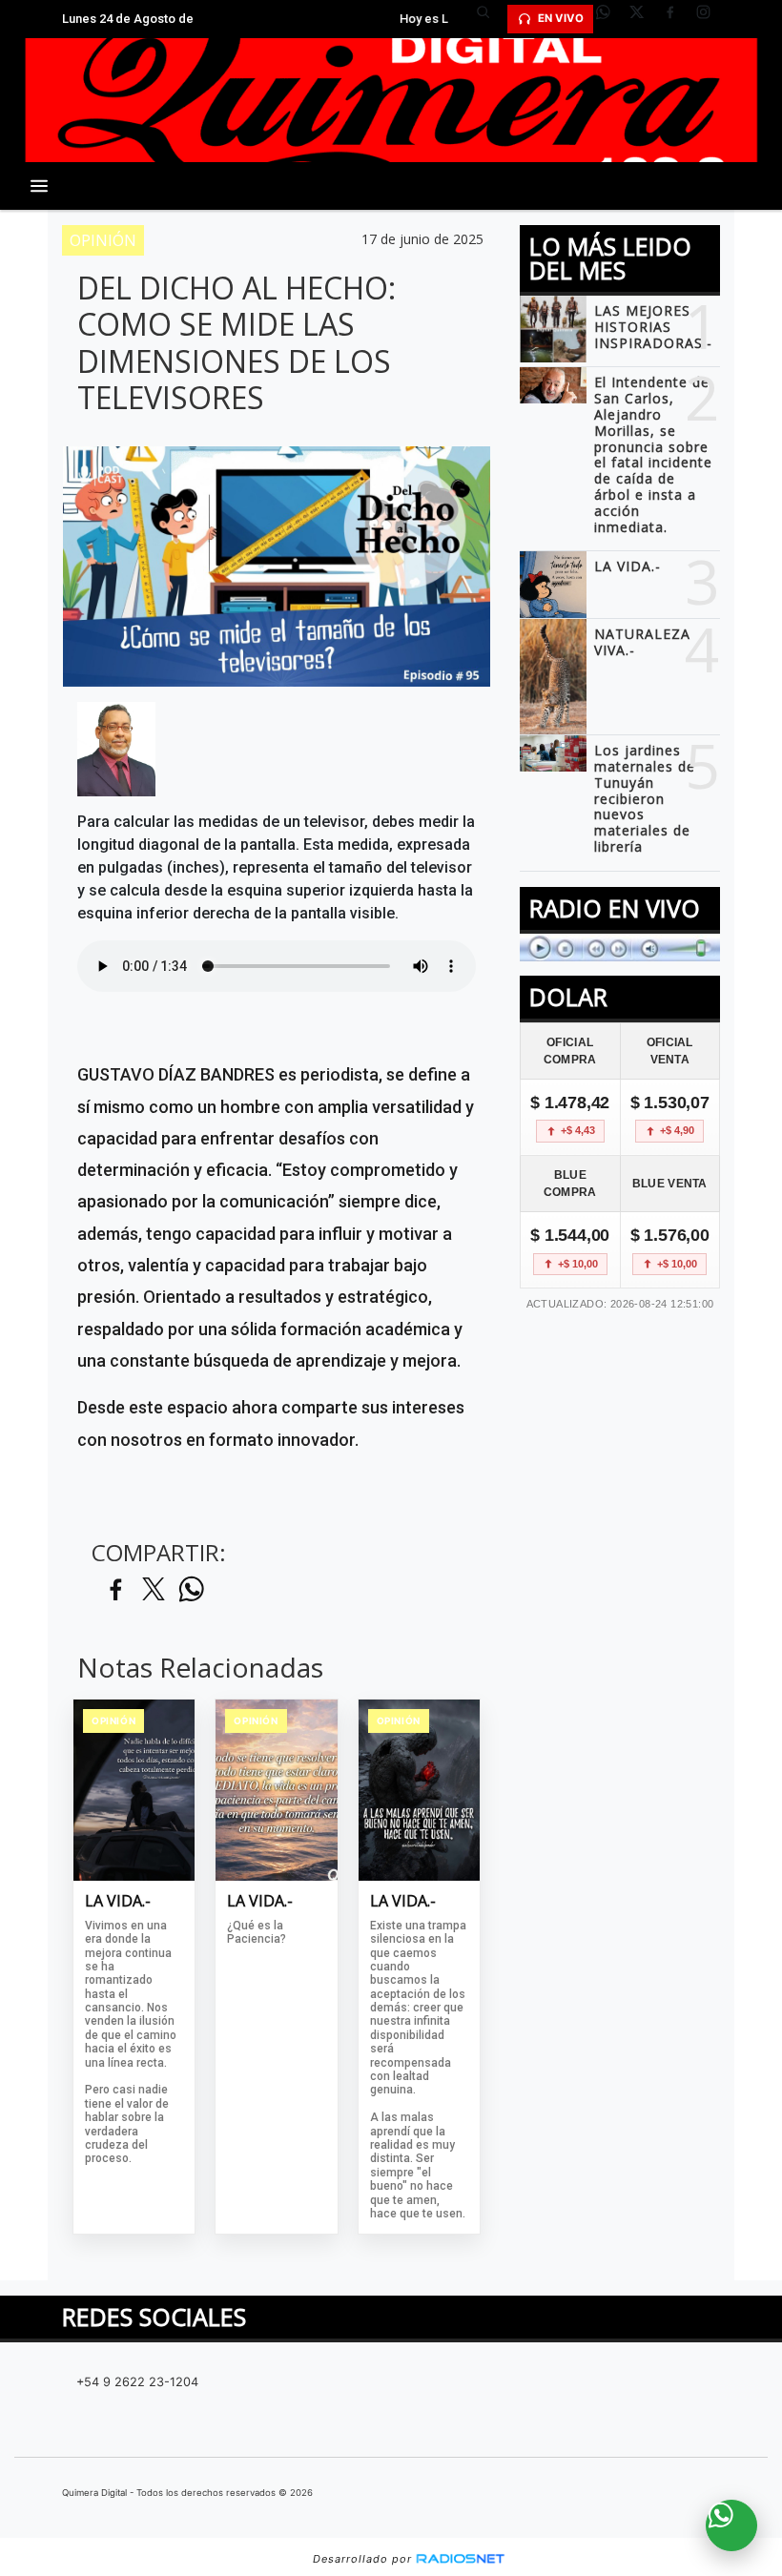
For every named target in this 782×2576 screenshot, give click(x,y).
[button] (490, 19)
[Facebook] (677, 19)
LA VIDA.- (118, 1902)
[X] (644, 19)
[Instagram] (710, 19)
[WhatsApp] (610, 19)
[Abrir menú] (39, 186)
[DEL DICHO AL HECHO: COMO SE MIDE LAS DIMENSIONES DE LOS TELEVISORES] (116, 750)
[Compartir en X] (154, 1590)
